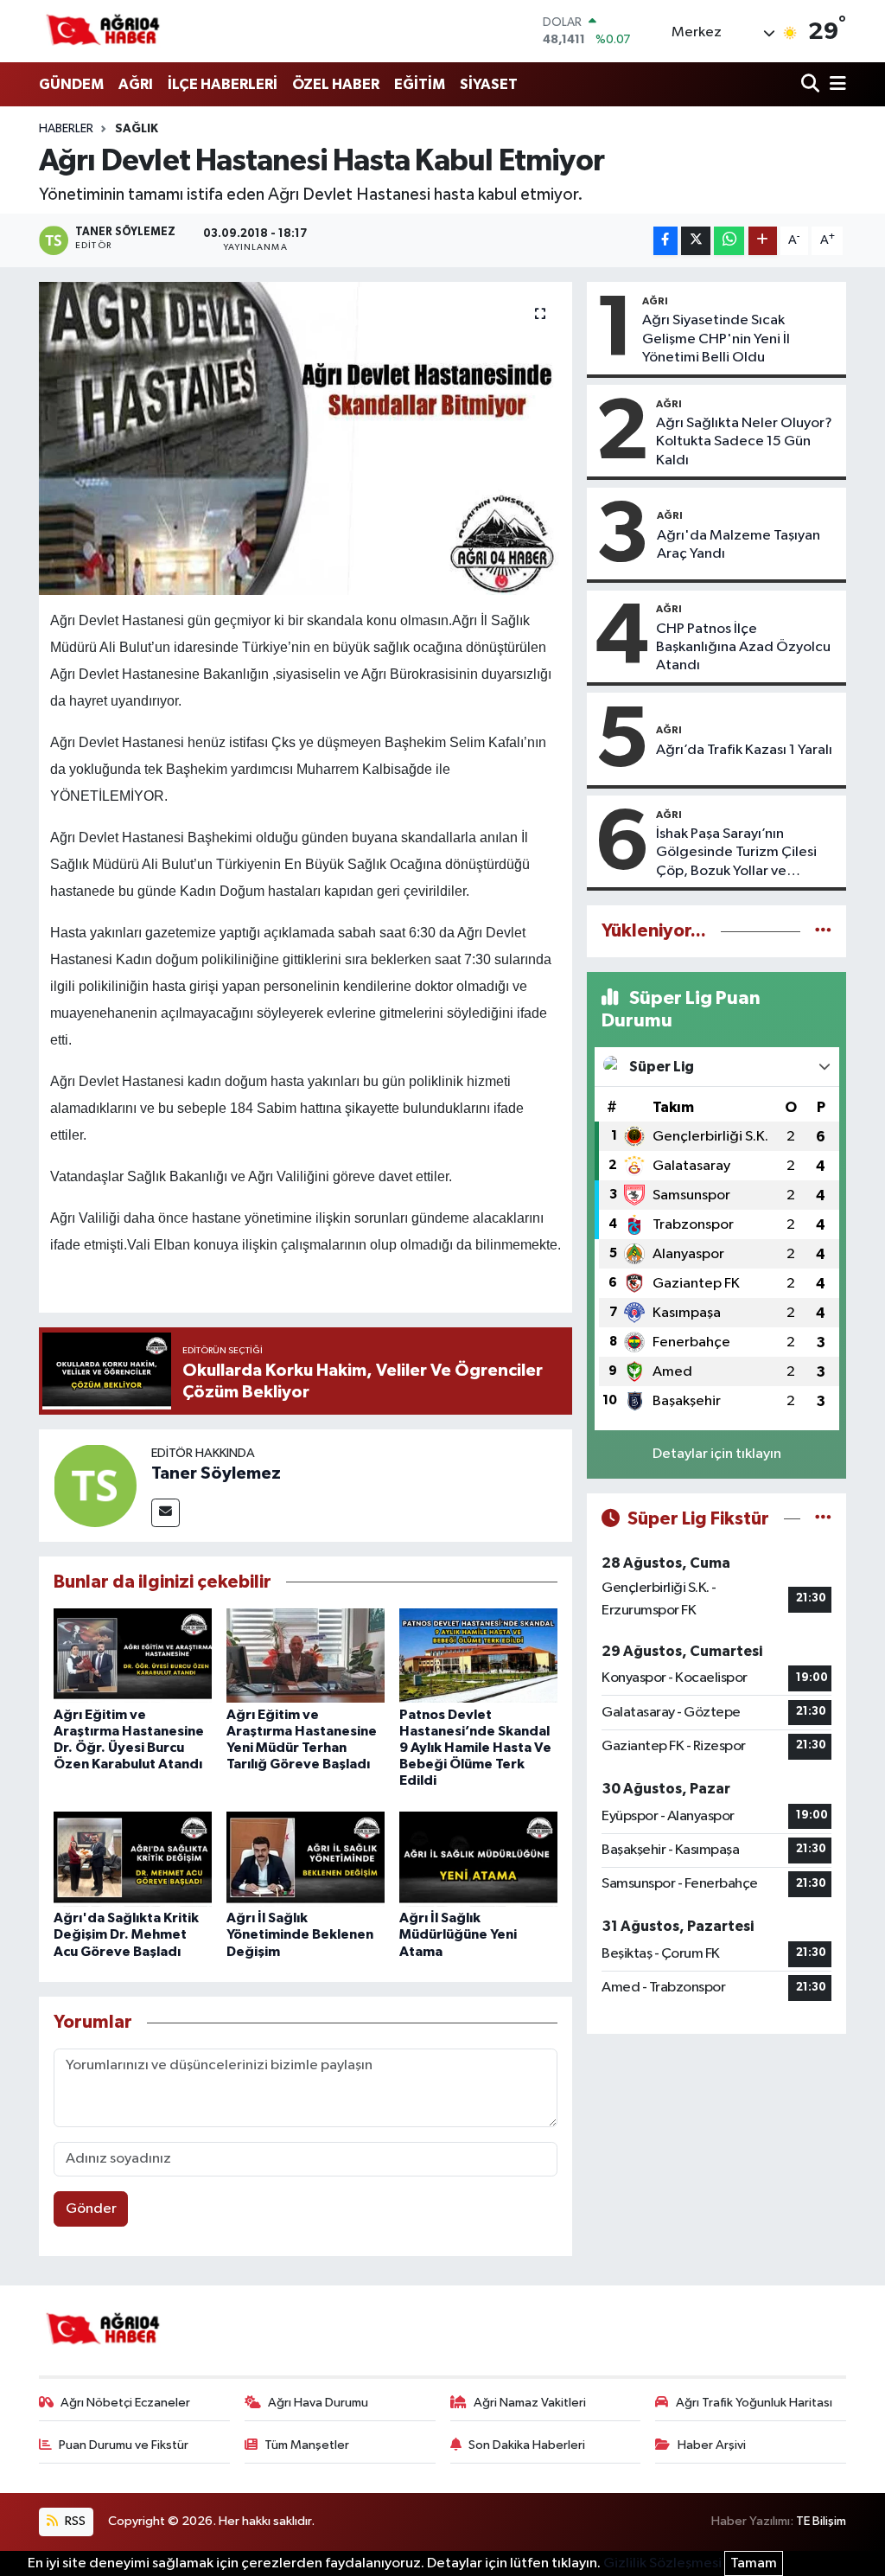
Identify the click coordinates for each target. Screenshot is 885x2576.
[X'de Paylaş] (696, 241)
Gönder (91, 2209)
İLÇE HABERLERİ (223, 84)
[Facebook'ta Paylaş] (665, 241)
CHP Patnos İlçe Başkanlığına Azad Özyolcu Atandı (743, 648)
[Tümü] (823, 931)
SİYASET (489, 84)
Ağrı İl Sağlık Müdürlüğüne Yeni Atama (458, 1934)
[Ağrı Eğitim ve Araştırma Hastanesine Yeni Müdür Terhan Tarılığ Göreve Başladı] (306, 1656)
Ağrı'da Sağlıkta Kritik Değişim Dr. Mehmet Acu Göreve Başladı (126, 1934)
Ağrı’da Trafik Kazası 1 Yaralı (744, 750)
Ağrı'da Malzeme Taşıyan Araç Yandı (739, 545)
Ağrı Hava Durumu (318, 2403)
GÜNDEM (71, 84)
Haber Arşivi (712, 2445)
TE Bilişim (821, 2521)
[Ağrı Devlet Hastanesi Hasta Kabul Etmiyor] (306, 438)
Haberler (66, 129)
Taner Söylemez (216, 1473)
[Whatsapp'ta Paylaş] (729, 241)
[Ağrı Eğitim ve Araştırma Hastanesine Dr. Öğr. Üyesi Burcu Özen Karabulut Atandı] (133, 1656)
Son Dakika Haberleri (527, 2445)
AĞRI (136, 84)
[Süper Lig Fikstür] (823, 1519)
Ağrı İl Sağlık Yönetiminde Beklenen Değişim (300, 1934)
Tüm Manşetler (307, 2445)
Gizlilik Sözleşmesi (662, 2563)
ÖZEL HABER (336, 84)
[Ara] (812, 85)
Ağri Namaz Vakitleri (530, 2403)
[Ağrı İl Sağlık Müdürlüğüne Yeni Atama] (478, 1859)
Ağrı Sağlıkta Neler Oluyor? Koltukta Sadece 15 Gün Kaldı (744, 442)
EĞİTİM (420, 84)
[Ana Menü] (835, 85)
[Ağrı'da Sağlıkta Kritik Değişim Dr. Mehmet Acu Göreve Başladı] (133, 1859)
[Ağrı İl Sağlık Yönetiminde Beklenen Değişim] (306, 1859)
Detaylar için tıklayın (717, 1454)
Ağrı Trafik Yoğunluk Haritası (754, 2403)
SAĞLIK (137, 129)
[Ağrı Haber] (104, 31)
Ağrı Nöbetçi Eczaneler (125, 2403)
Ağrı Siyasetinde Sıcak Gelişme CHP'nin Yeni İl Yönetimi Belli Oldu (716, 339)
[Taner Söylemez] (95, 1485)
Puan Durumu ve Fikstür (124, 2445)
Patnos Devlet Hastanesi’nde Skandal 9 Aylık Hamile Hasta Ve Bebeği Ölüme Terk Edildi (475, 1748)
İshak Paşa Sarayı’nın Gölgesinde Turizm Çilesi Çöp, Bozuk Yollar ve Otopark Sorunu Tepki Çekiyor (736, 853)
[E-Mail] (166, 1513)
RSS (74, 2521)
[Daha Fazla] (763, 241)
